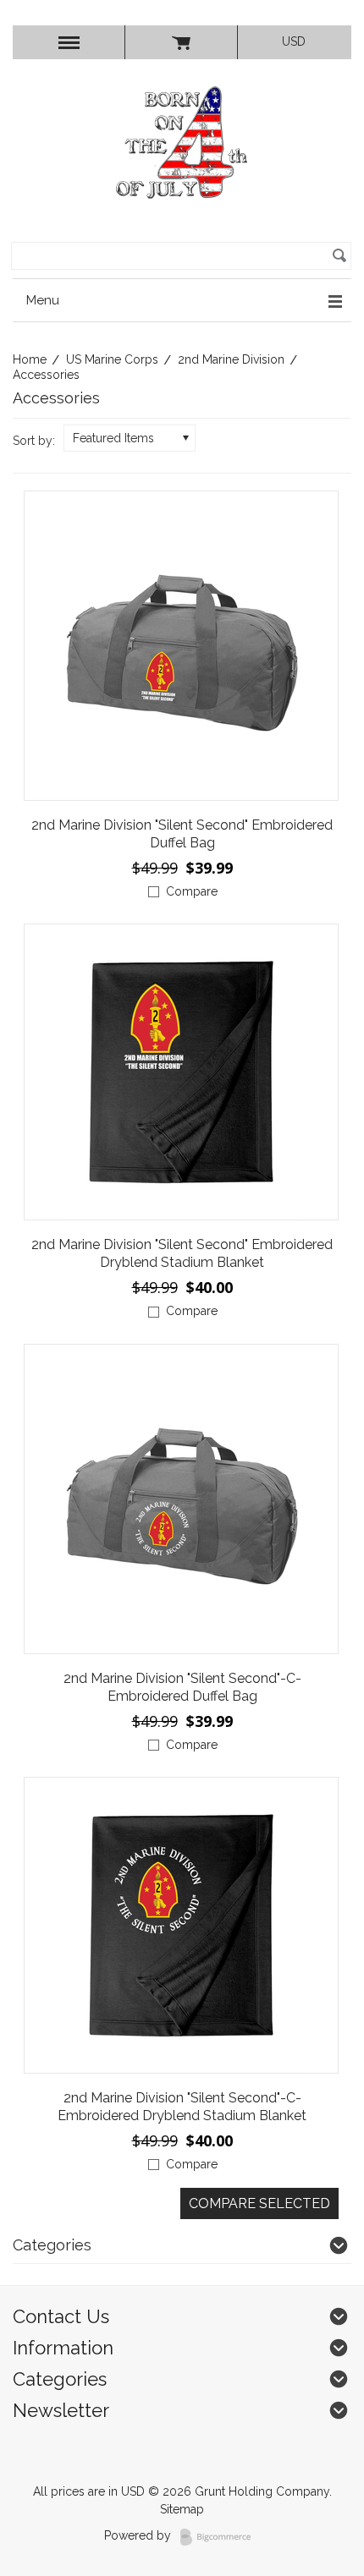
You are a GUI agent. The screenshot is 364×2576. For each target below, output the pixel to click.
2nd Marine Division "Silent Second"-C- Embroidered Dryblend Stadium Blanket (182, 2107)
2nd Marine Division (231, 359)
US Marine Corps (112, 359)
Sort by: (34, 441)
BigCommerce (221, 2537)
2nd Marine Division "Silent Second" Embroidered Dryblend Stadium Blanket (182, 1253)
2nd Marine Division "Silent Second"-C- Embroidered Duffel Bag (182, 1687)
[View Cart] (181, 42)
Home (30, 359)
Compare (192, 891)
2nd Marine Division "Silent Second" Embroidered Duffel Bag (182, 834)
